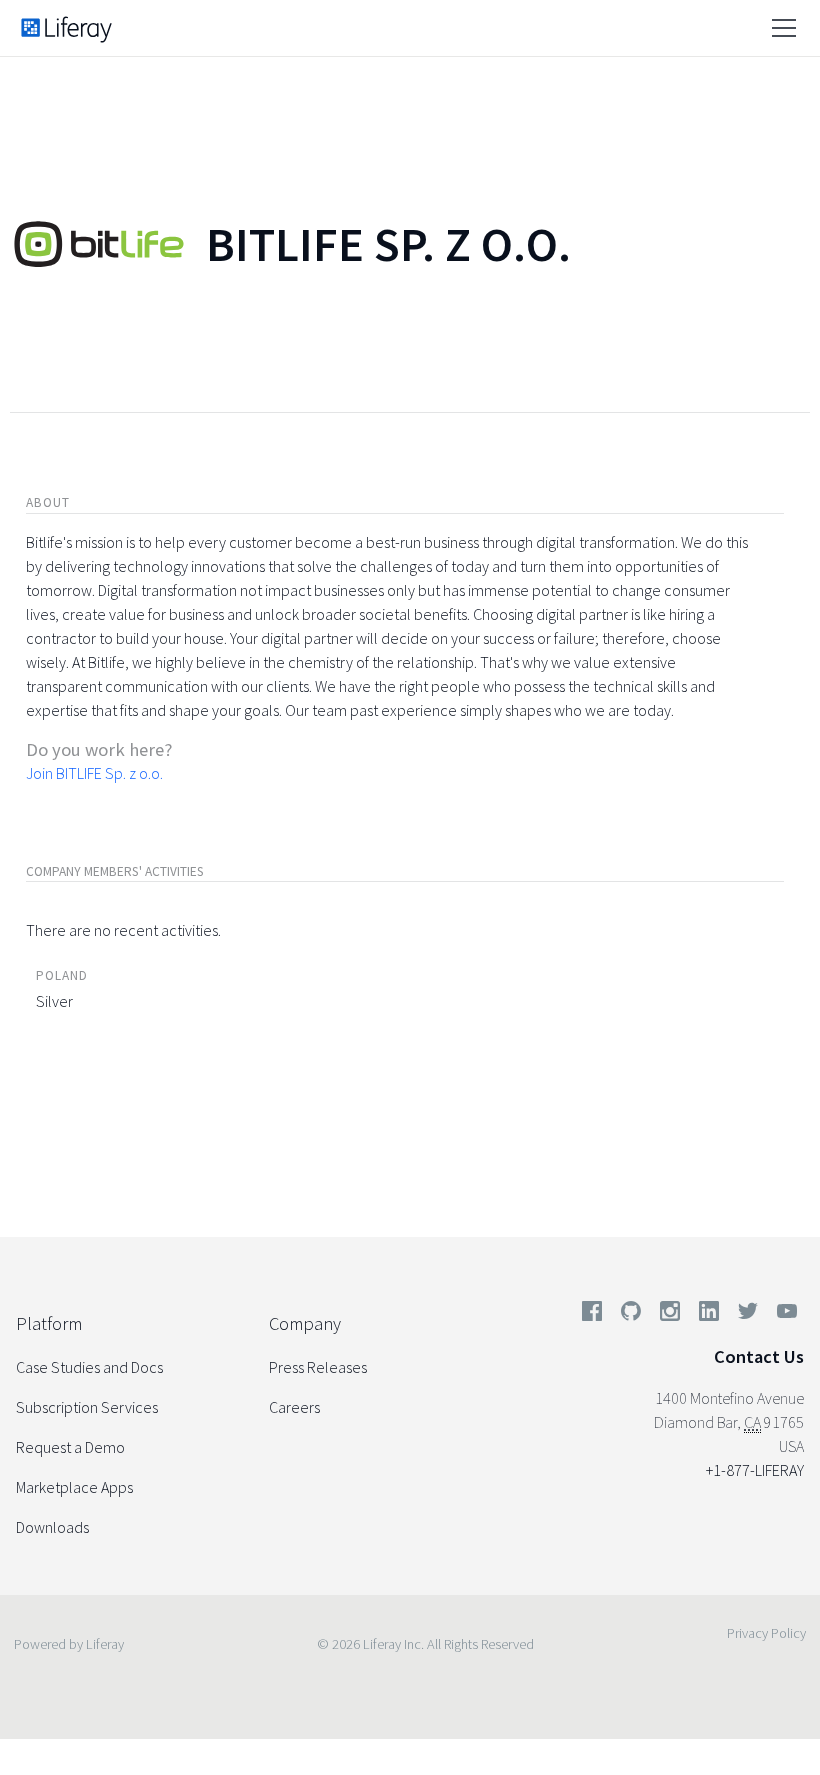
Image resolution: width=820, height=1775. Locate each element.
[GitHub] (631, 1315)
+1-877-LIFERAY (755, 1470)
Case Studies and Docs (89, 1367)
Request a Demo (70, 1447)
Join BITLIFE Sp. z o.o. (94, 773)
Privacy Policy (766, 1633)
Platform (49, 1323)
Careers (294, 1407)
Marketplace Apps (74, 1487)
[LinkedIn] (709, 1315)
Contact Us (759, 1356)
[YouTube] (783, 1315)
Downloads (52, 1527)
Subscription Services (87, 1407)
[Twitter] (748, 1315)
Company (305, 1323)
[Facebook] (592, 1315)
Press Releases (318, 1367)
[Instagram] (670, 1315)
